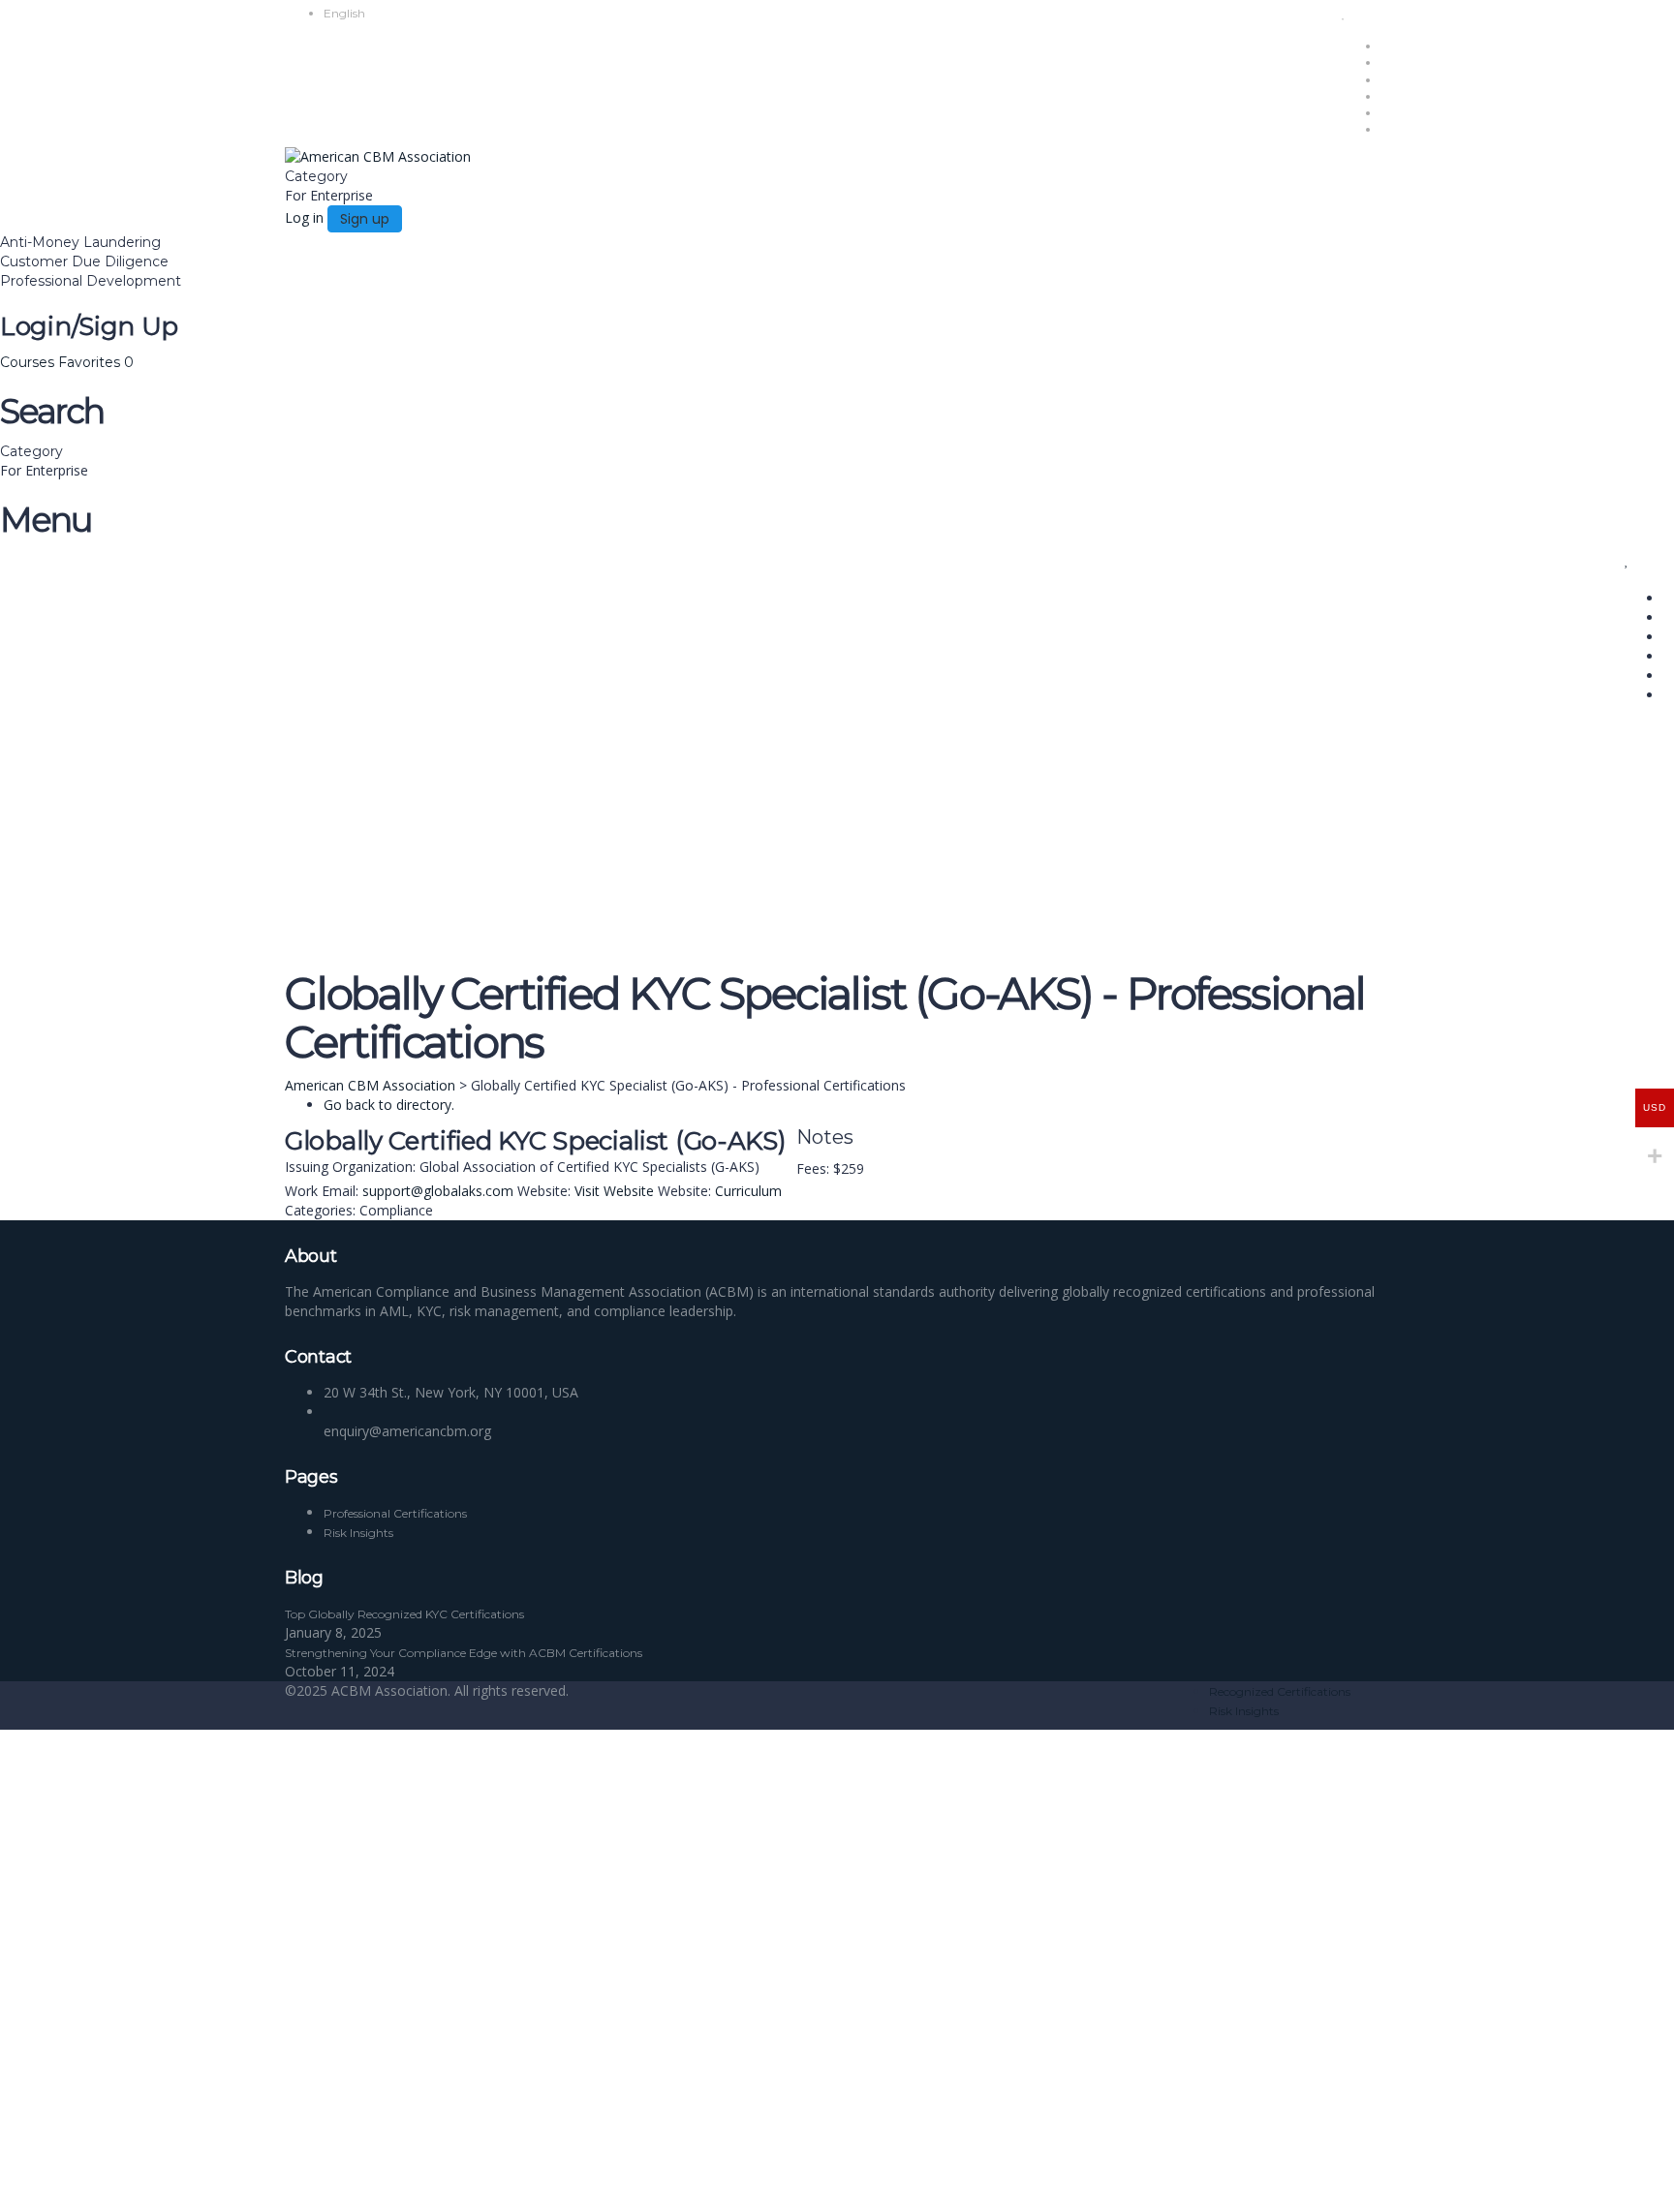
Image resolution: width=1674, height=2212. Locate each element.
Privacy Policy (428, 2000)
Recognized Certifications (1280, 1691)
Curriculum (748, 1191)
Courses (29, 362)
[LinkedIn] (791, 1191)
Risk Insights (1244, 1711)
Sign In (155, 2182)
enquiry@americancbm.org (407, 1431)
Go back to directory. (389, 1105)
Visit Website (614, 1191)
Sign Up (109, 2182)
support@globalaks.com (438, 1191)
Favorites (96, 362)
